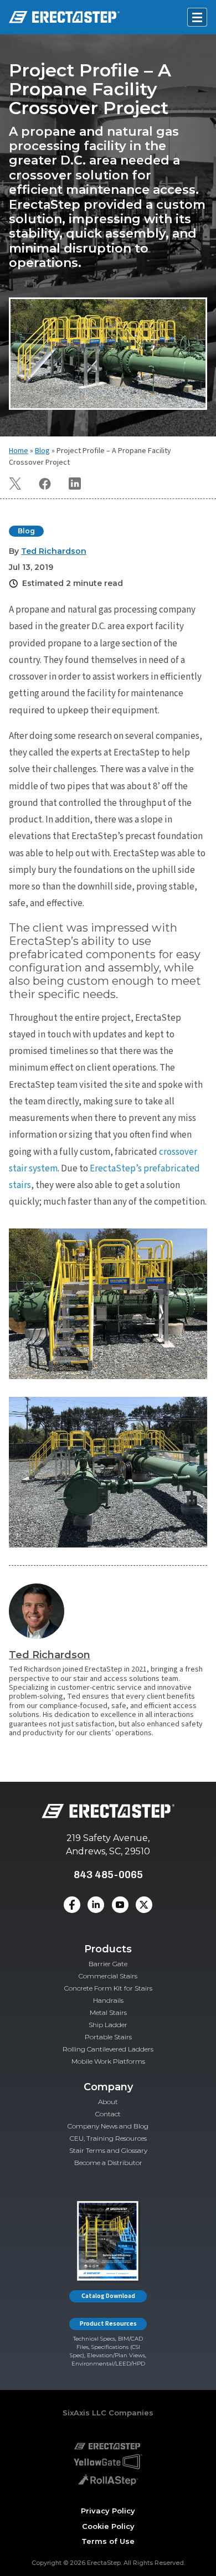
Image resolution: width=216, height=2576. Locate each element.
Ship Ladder (108, 2025)
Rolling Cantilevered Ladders (108, 2049)
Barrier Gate (108, 1964)
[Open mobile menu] (197, 17)
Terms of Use (108, 2541)
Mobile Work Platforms (108, 2061)
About (108, 2102)
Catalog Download (108, 2296)
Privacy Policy (108, 2511)
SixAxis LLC (84, 2413)
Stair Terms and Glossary (108, 2150)
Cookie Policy (108, 2526)
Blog (42, 451)
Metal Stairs (108, 2012)
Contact (108, 2114)
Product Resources (108, 2324)
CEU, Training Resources (108, 2138)
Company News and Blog (108, 2126)
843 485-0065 (108, 1875)
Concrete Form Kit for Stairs (108, 1988)
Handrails (108, 2000)
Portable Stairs (108, 2037)
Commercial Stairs (108, 1976)
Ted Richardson (50, 1655)
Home (19, 451)
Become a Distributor (108, 2163)
